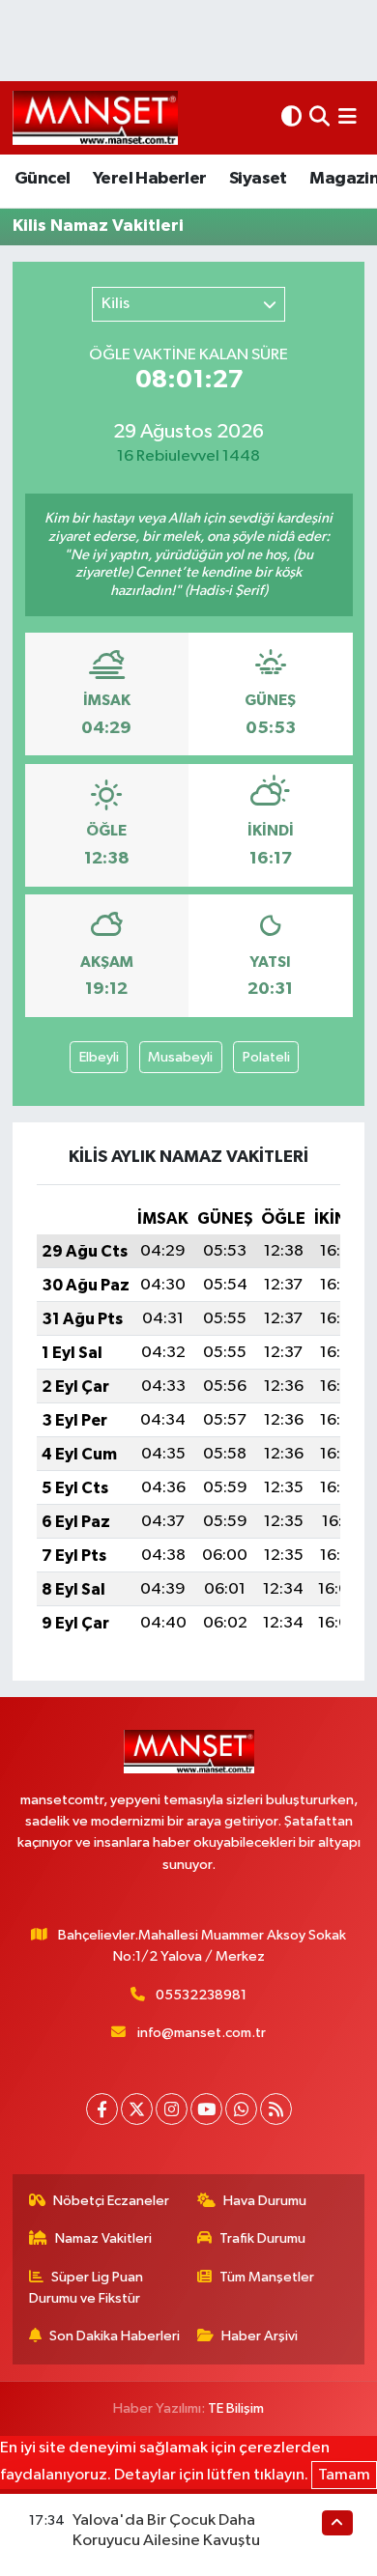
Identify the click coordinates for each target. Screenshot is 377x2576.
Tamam (344, 2475)
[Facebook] (102, 2109)
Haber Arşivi (260, 2336)
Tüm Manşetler (267, 2277)
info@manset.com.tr (202, 2033)
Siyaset (258, 179)
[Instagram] (172, 2109)
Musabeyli (180, 1057)
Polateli (266, 1057)
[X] (137, 2109)
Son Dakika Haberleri (115, 2336)
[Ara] (319, 117)
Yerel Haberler (150, 179)
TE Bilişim (236, 2408)
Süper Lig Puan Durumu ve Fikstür (87, 2288)
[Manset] (95, 117)
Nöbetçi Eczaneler (111, 2201)
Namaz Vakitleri (103, 2238)
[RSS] (276, 2109)
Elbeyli (99, 1057)
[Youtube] (206, 2109)
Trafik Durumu (262, 2238)
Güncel (42, 179)
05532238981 (201, 1995)
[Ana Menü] (348, 117)
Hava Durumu (265, 2201)
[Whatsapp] (241, 2109)
